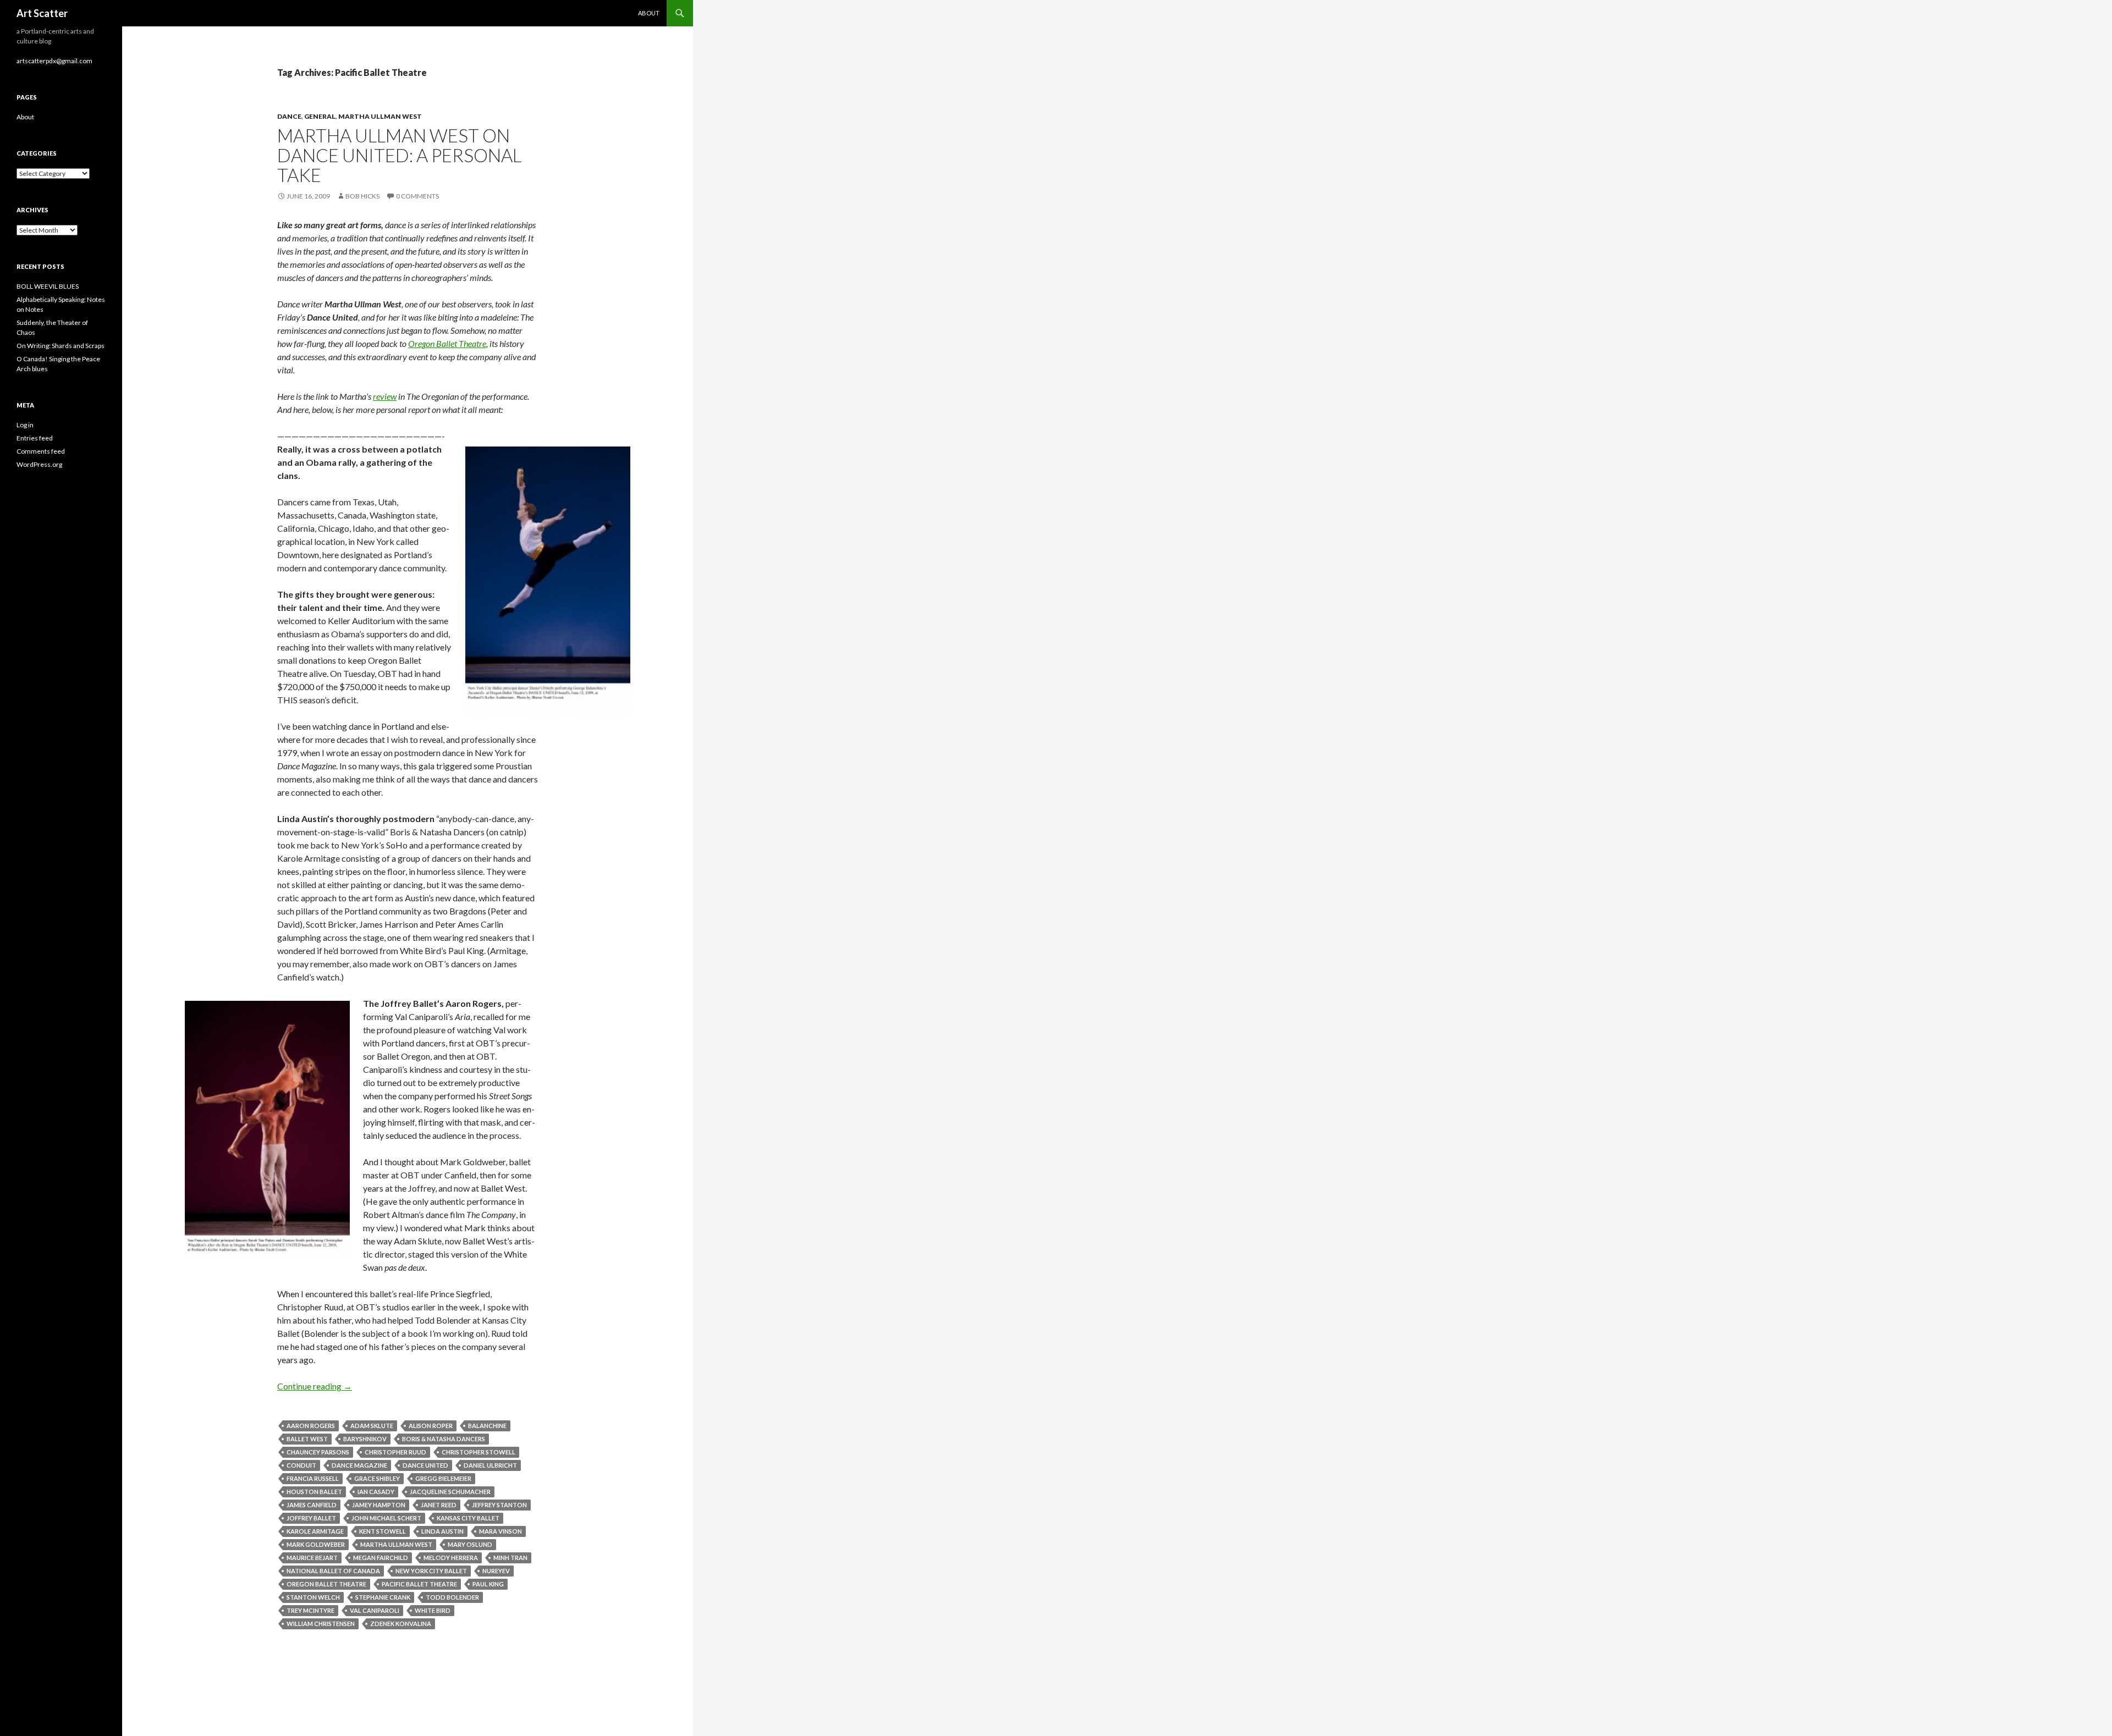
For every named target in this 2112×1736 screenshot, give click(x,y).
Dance (289, 116)
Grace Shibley (377, 1478)
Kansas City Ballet (468, 1518)
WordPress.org (39, 464)
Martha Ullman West (380, 116)
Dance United (425, 1465)
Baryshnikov (365, 1439)
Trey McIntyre (310, 1610)
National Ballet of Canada (333, 1571)
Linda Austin (442, 1531)
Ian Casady (376, 1492)
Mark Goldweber (316, 1544)
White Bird (433, 1610)
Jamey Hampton (379, 1505)
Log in (25, 425)
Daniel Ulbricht (490, 1465)
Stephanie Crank (383, 1597)
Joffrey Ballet (311, 1518)
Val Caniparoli (375, 1610)
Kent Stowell (383, 1531)
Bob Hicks (362, 196)
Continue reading (315, 1386)
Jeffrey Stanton (499, 1505)
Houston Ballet (314, 1492)
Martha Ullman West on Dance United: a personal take (399, 155)
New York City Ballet (431, 1571)
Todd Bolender (452, 1597)
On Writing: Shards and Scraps (61, 346)
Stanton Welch (313, 1597)
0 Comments (417, 196)
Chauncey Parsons (318, 1452)
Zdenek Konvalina (401, 1624)
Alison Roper (431, 1426)
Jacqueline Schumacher (450, 1492)
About (649, 13)
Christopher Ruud (395, 1452)
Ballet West (307, 1439)
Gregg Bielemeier (443, 1478)
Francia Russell (313, 1478)
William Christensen (321, 1624)
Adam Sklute (372, 1426)
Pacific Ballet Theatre (419, 1584)
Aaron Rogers (311, 1426)
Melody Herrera (451, 1558)
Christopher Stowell (479, 1452)
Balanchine (487, 1426)
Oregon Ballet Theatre (447, 343)
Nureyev (496, 1571)
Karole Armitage (315, 1531)
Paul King (488, 1584)
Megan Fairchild (381, 1558)
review (385, 396)
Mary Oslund (470, 1544)
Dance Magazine (359, 1465)
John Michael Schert (386, 1518)
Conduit (301, 1465)
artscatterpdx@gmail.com (54, 61)
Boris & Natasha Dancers (444, 1439)
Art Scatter (42, 13)
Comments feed (41, 451)
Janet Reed (439, 1505)
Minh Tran (510, 1558)
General (320, 116)
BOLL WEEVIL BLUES (48, 286)
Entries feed (35, 438)
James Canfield (312, 1505)
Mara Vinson (501, 1531)
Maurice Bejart (312, 1558)
